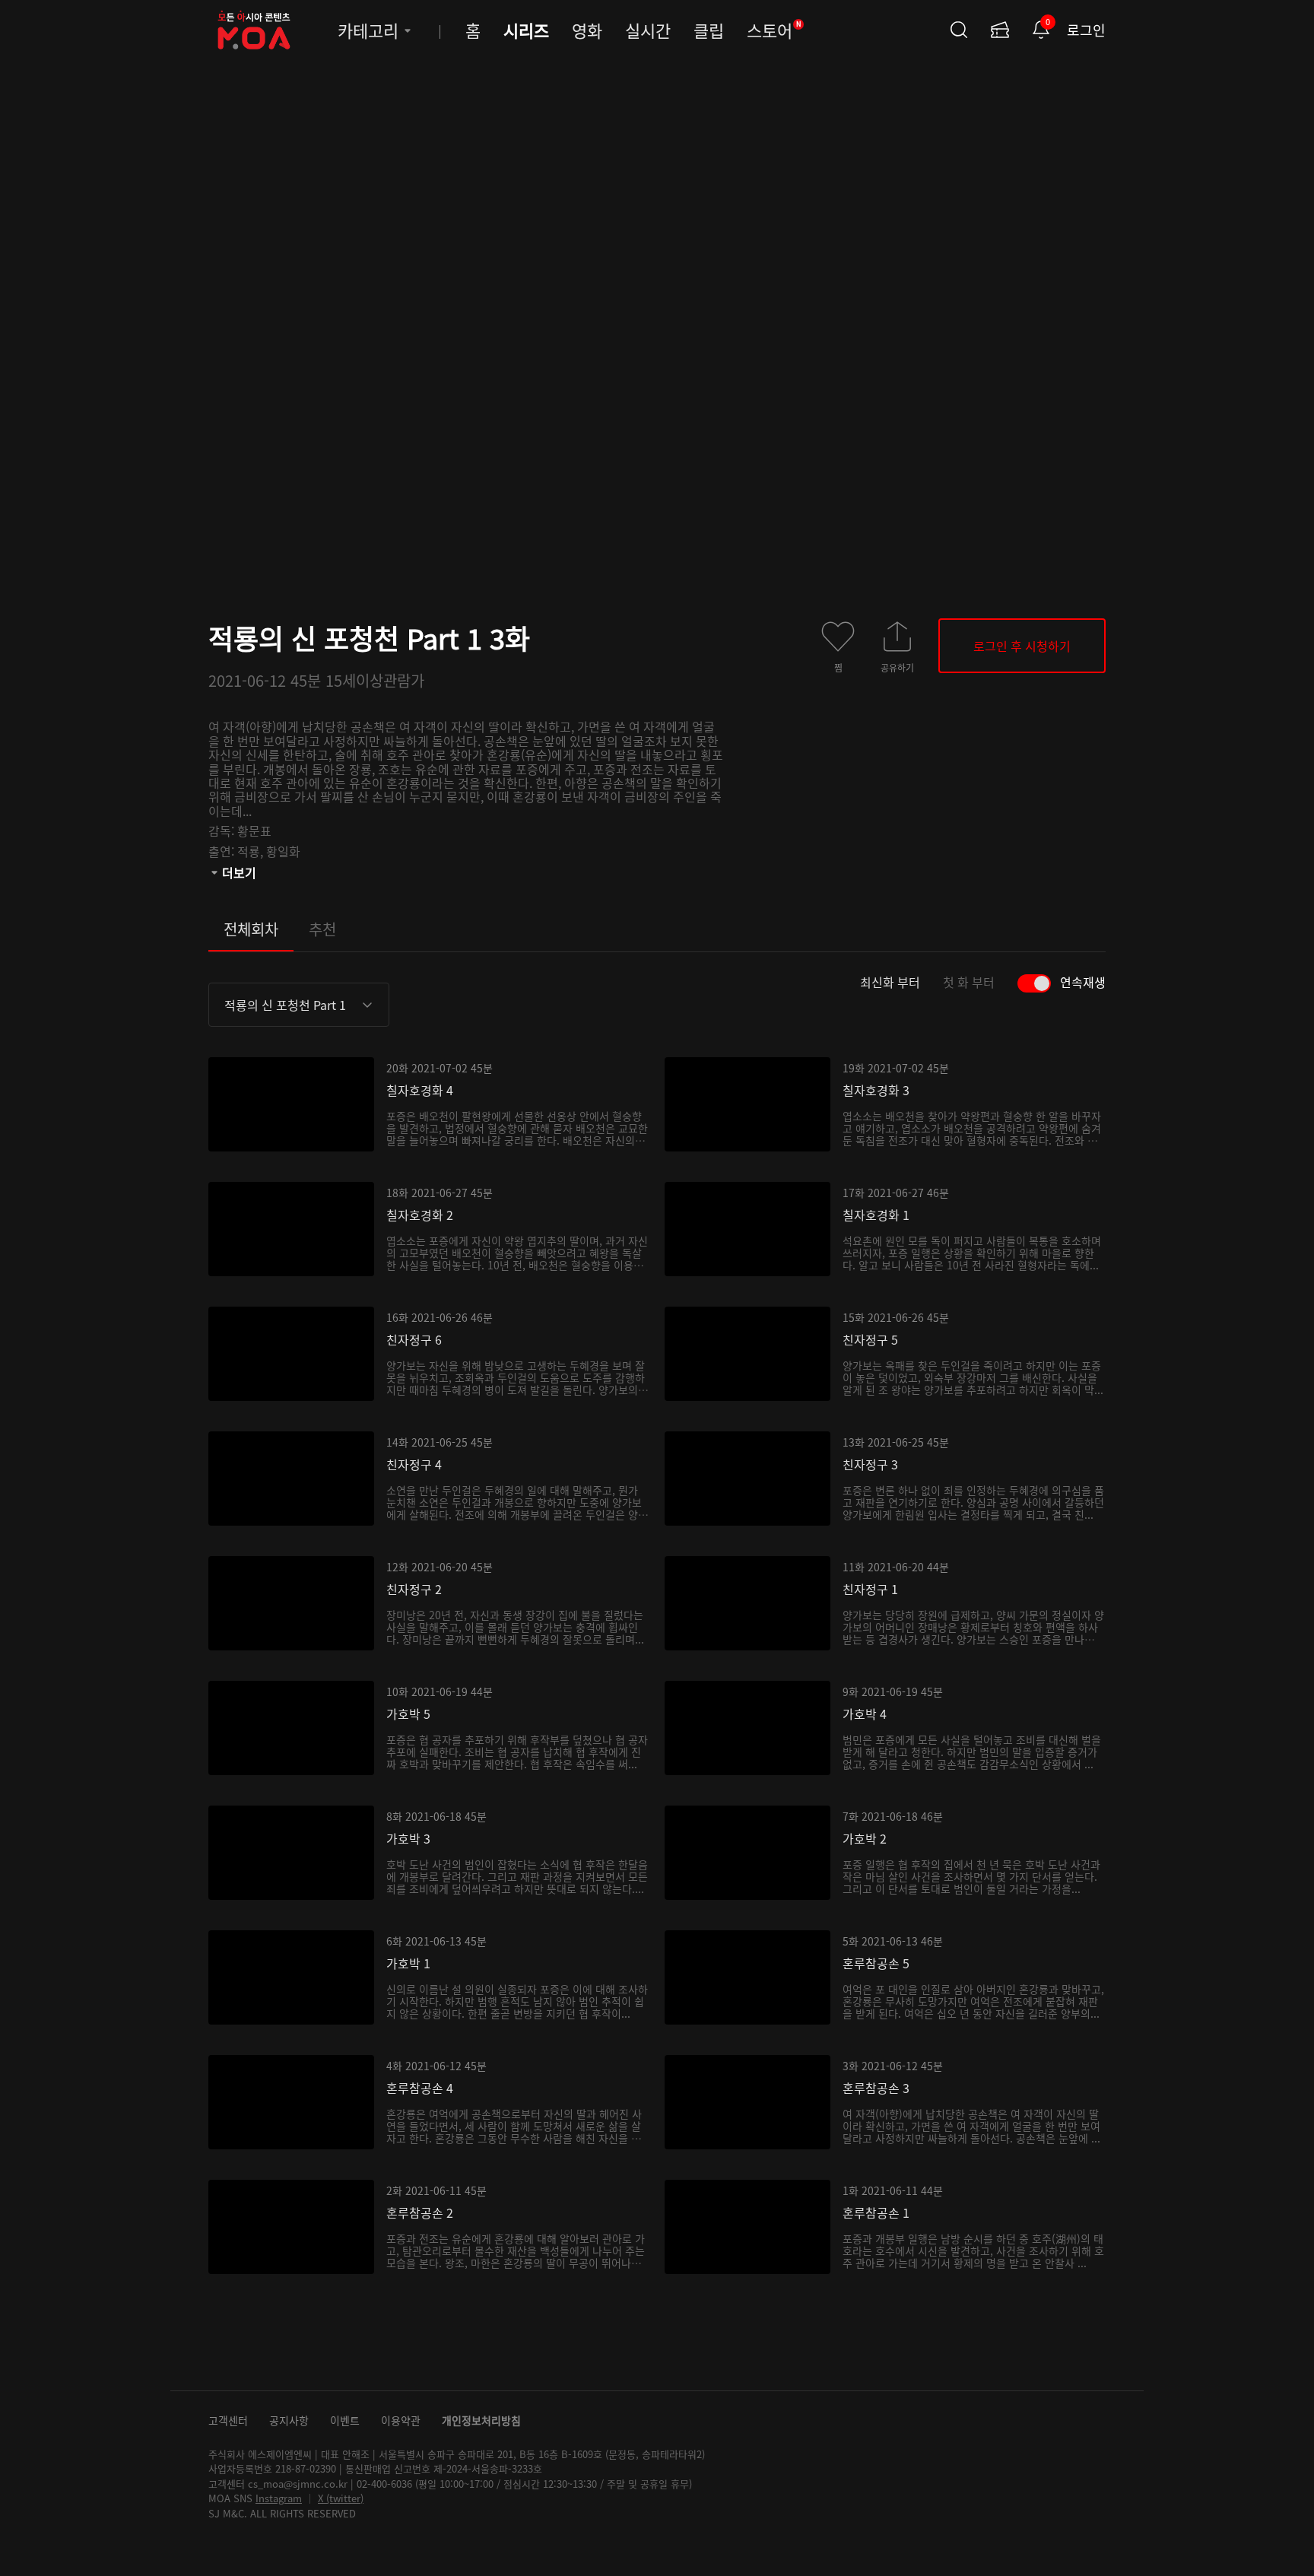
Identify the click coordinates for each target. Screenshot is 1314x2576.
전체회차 (251, 929)
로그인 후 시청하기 (1022, 646)
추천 (322, 929)
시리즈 (526, 30)
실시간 (648, 30)
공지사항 (289, 2420)
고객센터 (228, 2420)
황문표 (254, 831)
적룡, (252, 851)
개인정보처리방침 (481, 2420)
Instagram (279, 2498)
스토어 (774, 30)
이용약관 (401, 2420)
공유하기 (897, 667)
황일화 (283, 851)
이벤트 (345, 2420)
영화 (587, 30)
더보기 (239, 872)
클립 (709, 30)
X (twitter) (341, 2498)
